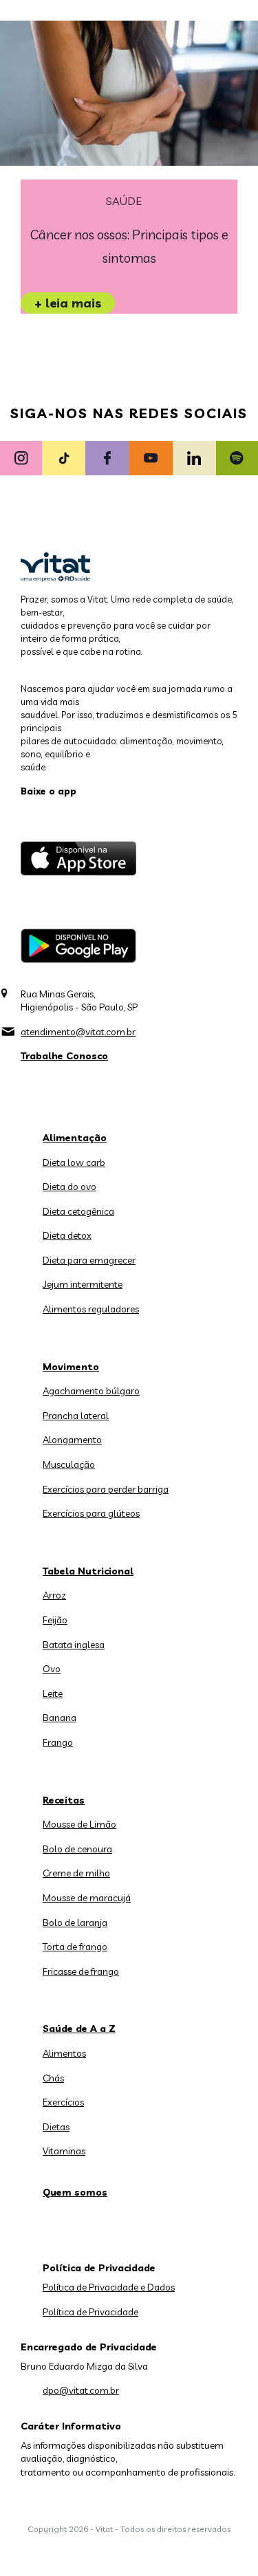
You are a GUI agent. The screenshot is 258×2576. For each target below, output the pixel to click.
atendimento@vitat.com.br (78, 1032)
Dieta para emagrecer (89, 1260)
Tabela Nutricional (88, 1571)
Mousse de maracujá (87, 1898)
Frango (58, 1742)
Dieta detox (67, 1235)
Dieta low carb (74, 1162)
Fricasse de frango (81, 1971)
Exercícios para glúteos (91, 1513)
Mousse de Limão (79, 1824)
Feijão (55, 1620)
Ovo (52, 1669)
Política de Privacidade (90, 2312)
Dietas (56, 2127)
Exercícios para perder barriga (106, 1489)
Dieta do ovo (69, 1187)
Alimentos (64, 2053)
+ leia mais (68, 303)
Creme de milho (76, 1873)
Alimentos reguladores (91, 1309)
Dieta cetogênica (78, 1211)
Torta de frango (75, 1947)
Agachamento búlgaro (91, 1391)
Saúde (124, 201)
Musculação (69, 1464)
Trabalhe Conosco (64, 1056)
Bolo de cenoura (77, 1849)
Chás (53, 2078)
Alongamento (72, 1440)
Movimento (71, 1367)
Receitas (64, 1800)
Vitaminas (64, 2151)
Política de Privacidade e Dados (109, 2287)
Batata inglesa (74, 1645)
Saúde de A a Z (79, 2028)
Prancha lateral (76, 1416)
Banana (60, 1718)
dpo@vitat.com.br (81, 2390)
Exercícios (63, 2102)
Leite (53, 1693)
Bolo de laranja (75, 1923)
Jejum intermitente (83, 1284)
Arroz (54, 1595)
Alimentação (75, 1138)
